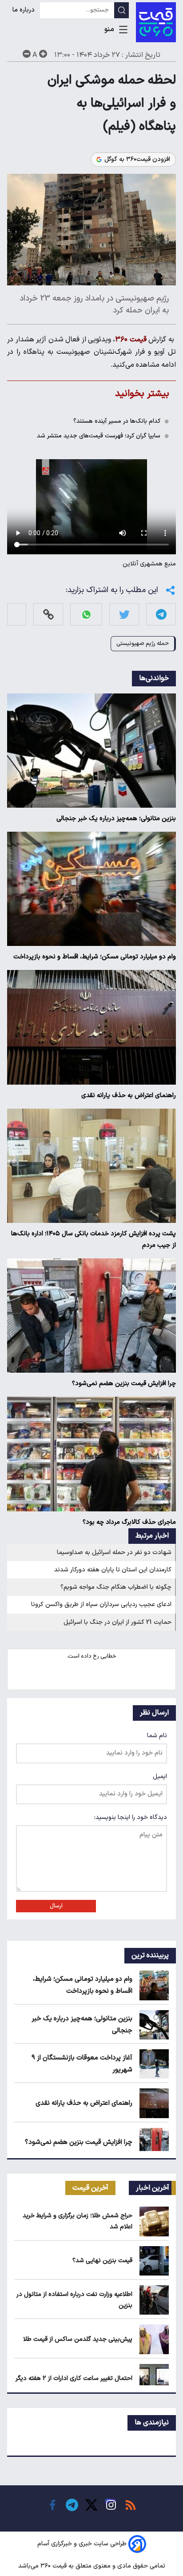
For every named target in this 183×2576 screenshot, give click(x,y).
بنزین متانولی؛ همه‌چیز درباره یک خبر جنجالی (116, 819)
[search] (121, 10)
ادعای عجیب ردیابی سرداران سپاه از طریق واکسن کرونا (101, 1604)
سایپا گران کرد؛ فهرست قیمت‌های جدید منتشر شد (99, 436)
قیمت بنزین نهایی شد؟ (102, 2261)
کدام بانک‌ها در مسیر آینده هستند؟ (117, 421)
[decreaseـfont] (27, 54)
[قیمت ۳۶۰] (156, 22)
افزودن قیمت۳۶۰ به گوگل (137, 160)
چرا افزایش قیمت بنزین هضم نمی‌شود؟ (124, 1384)
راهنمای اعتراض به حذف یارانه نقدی (129, 1096)
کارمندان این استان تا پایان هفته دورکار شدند (113, 1570)
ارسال (56, 1906)
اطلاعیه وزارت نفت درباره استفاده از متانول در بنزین (74, 2300)
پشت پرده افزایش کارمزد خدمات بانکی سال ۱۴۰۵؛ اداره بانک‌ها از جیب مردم (93, 1240)
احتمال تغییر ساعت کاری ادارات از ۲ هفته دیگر (74, 2378)
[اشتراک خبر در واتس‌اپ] (86, 615)
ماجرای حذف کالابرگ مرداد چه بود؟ (129, 1522)
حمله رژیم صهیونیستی (143, 643)
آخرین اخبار (153, 2188)
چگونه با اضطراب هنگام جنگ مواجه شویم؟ (116, 1587)
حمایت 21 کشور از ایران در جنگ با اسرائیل (117, 1622)
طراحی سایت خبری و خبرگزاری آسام (82, 2544)
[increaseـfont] (43, 54)
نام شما (157, 1736)
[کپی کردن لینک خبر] (48, 615)
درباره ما (24, 10)
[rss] (131, 2505)
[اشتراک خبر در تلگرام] (161, 615)
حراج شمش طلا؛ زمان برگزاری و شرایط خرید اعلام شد (78, 2221)
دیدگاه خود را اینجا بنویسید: (131, 1817)
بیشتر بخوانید (142, 394)
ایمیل (160, 1777)
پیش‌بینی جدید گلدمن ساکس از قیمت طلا (78, 2339)
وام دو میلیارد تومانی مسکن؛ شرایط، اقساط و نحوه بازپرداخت (95, 957)
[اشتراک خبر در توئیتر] (124, 615)
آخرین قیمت (90, 2188)
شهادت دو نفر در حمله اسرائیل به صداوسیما (114, 1552)
